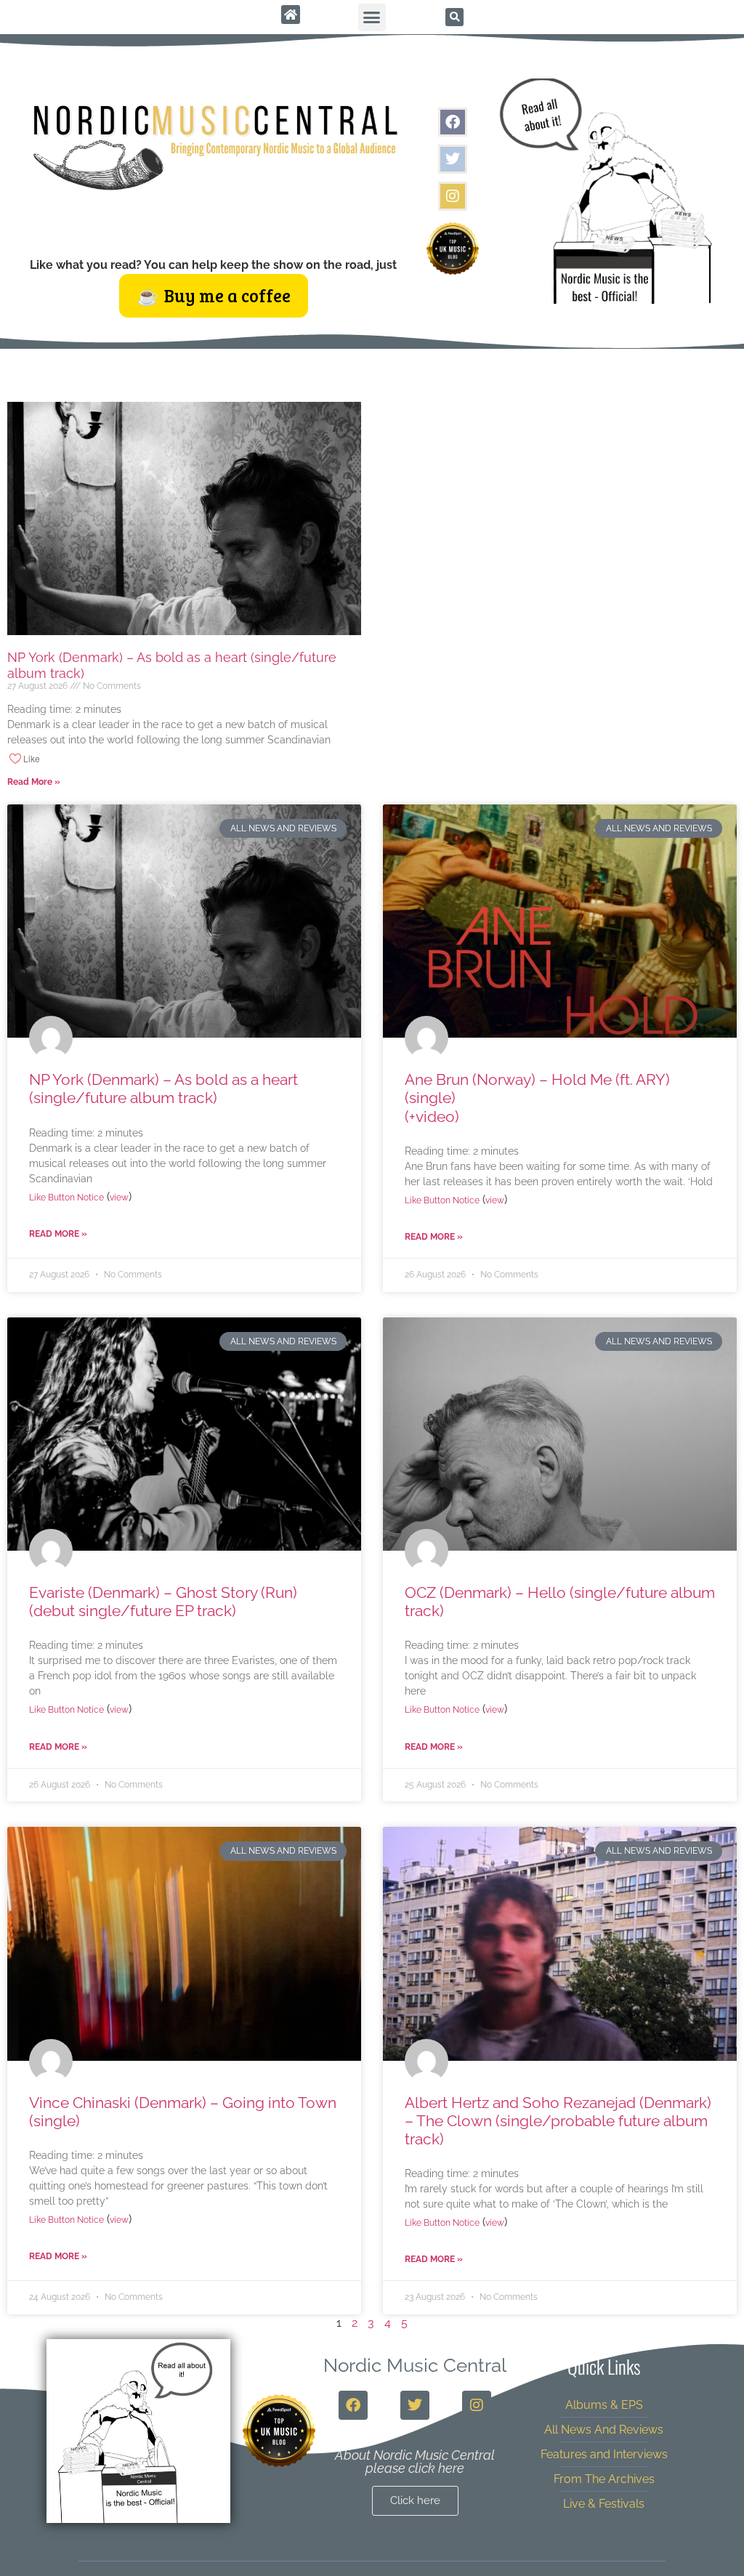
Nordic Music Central (415, 2365)
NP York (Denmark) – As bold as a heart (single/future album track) (163, 1089)
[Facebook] (453, 122)
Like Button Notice (66, 1198)
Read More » (34, 782)
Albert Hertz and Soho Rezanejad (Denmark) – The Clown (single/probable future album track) (558, 2121)
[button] (372, 17)
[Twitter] (453, 159)
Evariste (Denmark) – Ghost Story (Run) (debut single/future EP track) (163, 1602)
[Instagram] (453, 196)
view (119, 1198)
